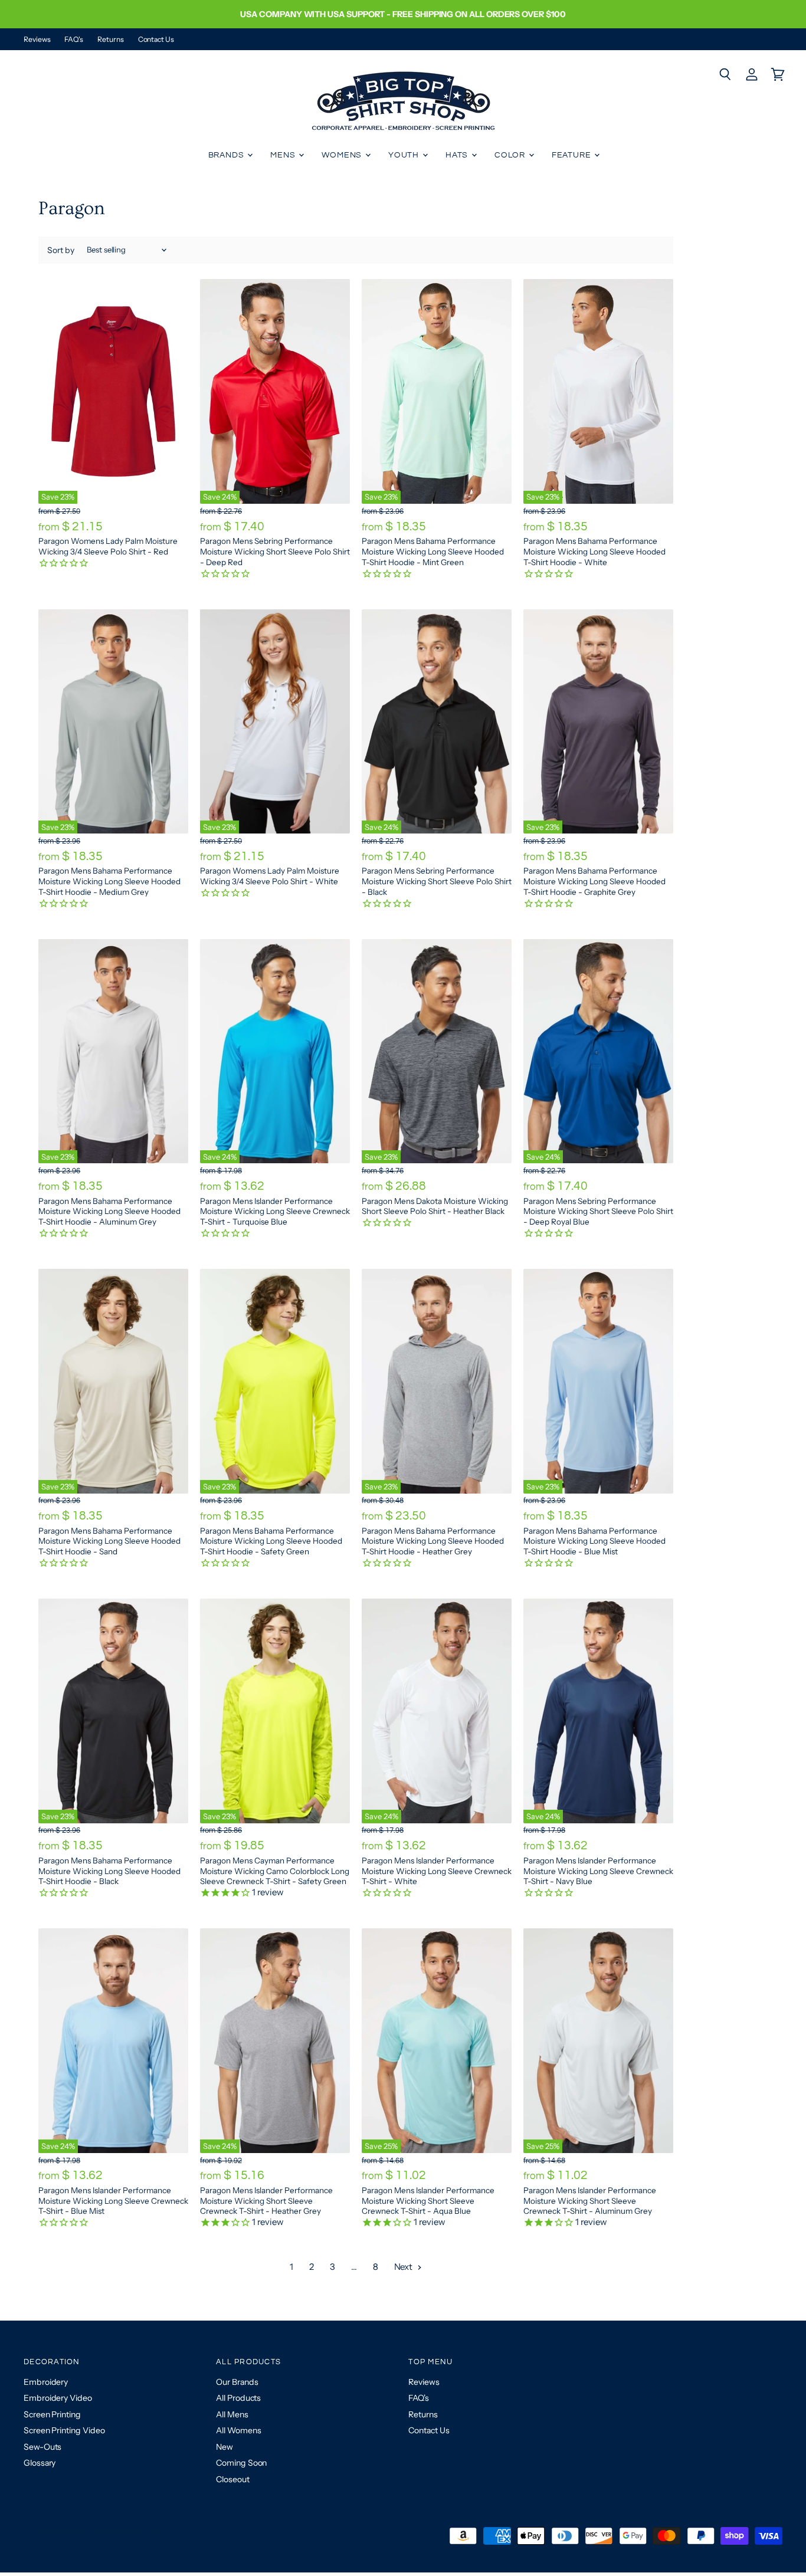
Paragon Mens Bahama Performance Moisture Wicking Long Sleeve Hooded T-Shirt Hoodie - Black (109, 1871)
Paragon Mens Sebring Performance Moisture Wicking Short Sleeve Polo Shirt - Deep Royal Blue (598, 1211)
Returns (110, 40)
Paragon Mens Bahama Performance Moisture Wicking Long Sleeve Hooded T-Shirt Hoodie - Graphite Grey (594, 881)
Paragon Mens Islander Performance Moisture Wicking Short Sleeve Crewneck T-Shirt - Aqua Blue (428, 2201)
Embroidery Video (58, 2398)
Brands (227, 155)
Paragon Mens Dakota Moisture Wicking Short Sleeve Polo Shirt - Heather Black (435, 1206)
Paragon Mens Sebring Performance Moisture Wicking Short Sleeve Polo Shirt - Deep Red (275, 551)
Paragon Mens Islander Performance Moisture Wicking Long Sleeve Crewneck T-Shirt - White (437, 1871)
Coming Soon (241, 2463)
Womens (343, 155)
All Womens (238, 2430)
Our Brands (237, 2382)
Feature (573, 155)
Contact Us (156, 40)
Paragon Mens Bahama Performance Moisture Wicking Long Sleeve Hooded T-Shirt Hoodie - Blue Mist (594, 1541)
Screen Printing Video (64, 2430)
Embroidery (46, 2382)
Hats (458, 155)
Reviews (37, 40)
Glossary (40, 2463)
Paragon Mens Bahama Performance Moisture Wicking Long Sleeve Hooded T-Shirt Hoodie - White (594, 551)
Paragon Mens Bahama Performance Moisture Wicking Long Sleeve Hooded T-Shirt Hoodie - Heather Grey (433, 1541)
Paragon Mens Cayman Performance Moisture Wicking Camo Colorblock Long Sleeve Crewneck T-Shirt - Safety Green (275, 1871)
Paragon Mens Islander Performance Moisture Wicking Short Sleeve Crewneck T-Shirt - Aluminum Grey (590, 2201)
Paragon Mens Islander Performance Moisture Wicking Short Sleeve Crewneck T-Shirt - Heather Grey (266, 2201)
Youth (405, 155)
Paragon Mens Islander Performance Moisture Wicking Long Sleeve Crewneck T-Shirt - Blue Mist (113, 2201)
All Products (238, 2398)
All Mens (232, 2414)
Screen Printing (52, 2414)
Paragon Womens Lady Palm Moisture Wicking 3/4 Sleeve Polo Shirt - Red (108, 546)
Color (511, 155)
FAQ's (74, 40)
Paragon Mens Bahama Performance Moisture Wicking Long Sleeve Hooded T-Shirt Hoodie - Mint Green (433, 551)
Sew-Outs (42, 2447)
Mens (284, 155)
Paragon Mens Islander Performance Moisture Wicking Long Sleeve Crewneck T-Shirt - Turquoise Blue (275, 1211)
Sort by (61, 250)
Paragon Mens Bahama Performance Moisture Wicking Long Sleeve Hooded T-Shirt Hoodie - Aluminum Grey (109, 1211)
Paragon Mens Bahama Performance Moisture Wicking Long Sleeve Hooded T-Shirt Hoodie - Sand (109, 1541)
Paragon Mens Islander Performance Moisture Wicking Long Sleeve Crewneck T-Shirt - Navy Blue (598, 1871)
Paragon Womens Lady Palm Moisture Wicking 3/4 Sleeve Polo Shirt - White (270, 876)
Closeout (232, 2479)
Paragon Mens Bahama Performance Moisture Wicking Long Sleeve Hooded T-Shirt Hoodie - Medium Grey (109, 881)
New (225, 2447)
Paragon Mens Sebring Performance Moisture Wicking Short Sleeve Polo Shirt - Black (437, 881)
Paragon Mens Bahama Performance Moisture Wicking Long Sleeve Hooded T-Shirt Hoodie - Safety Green (271, 1541)
